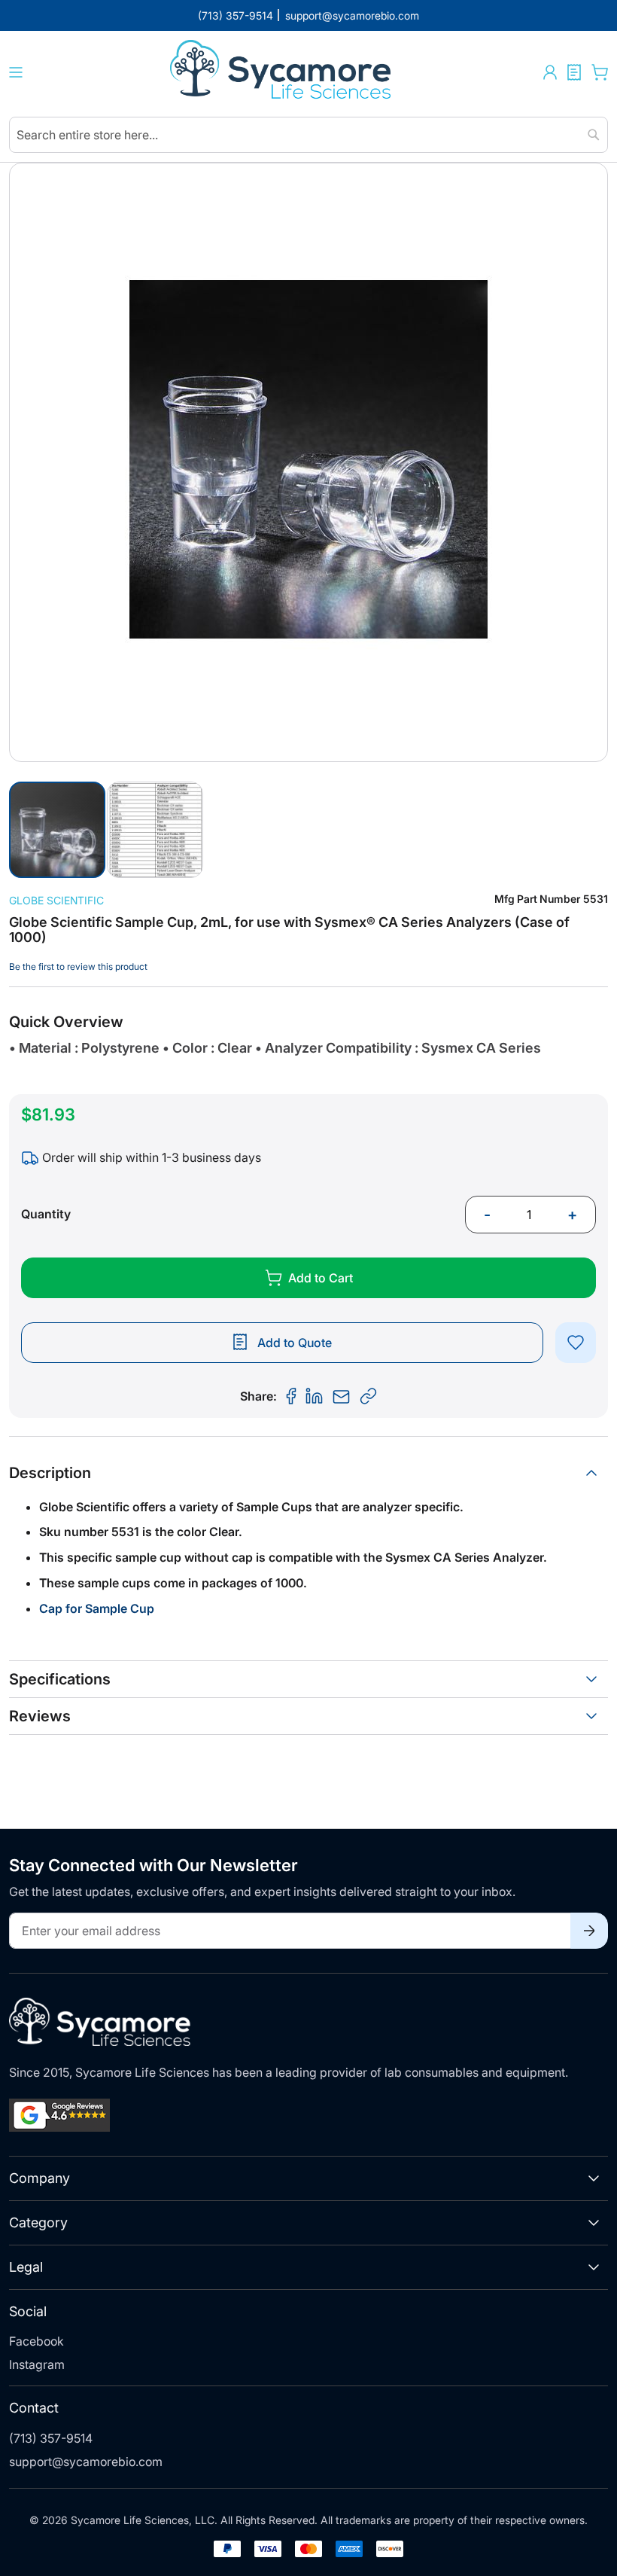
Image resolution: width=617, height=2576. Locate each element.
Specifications (60, 1679)
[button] (550, 72)
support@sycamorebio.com (86, 2462)
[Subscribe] (589, 1931)
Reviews (40, 1716)
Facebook (36, 2341)
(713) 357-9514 (51, 2438)
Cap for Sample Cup (97, 1608)
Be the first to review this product (78, 966)
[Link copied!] (369, 1397)
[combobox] (308, 135)
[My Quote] (574, 72)
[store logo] (283, 72)
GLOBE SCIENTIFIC (56, 900)
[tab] (308, 1473)
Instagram (37, 2364)
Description (50, 1473)
